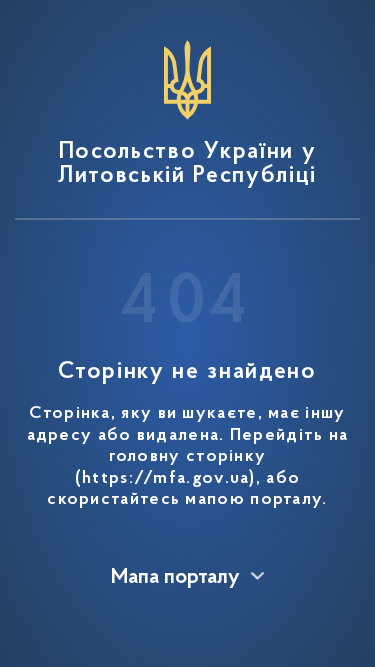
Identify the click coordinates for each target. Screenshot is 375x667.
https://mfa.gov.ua (165, 479)
